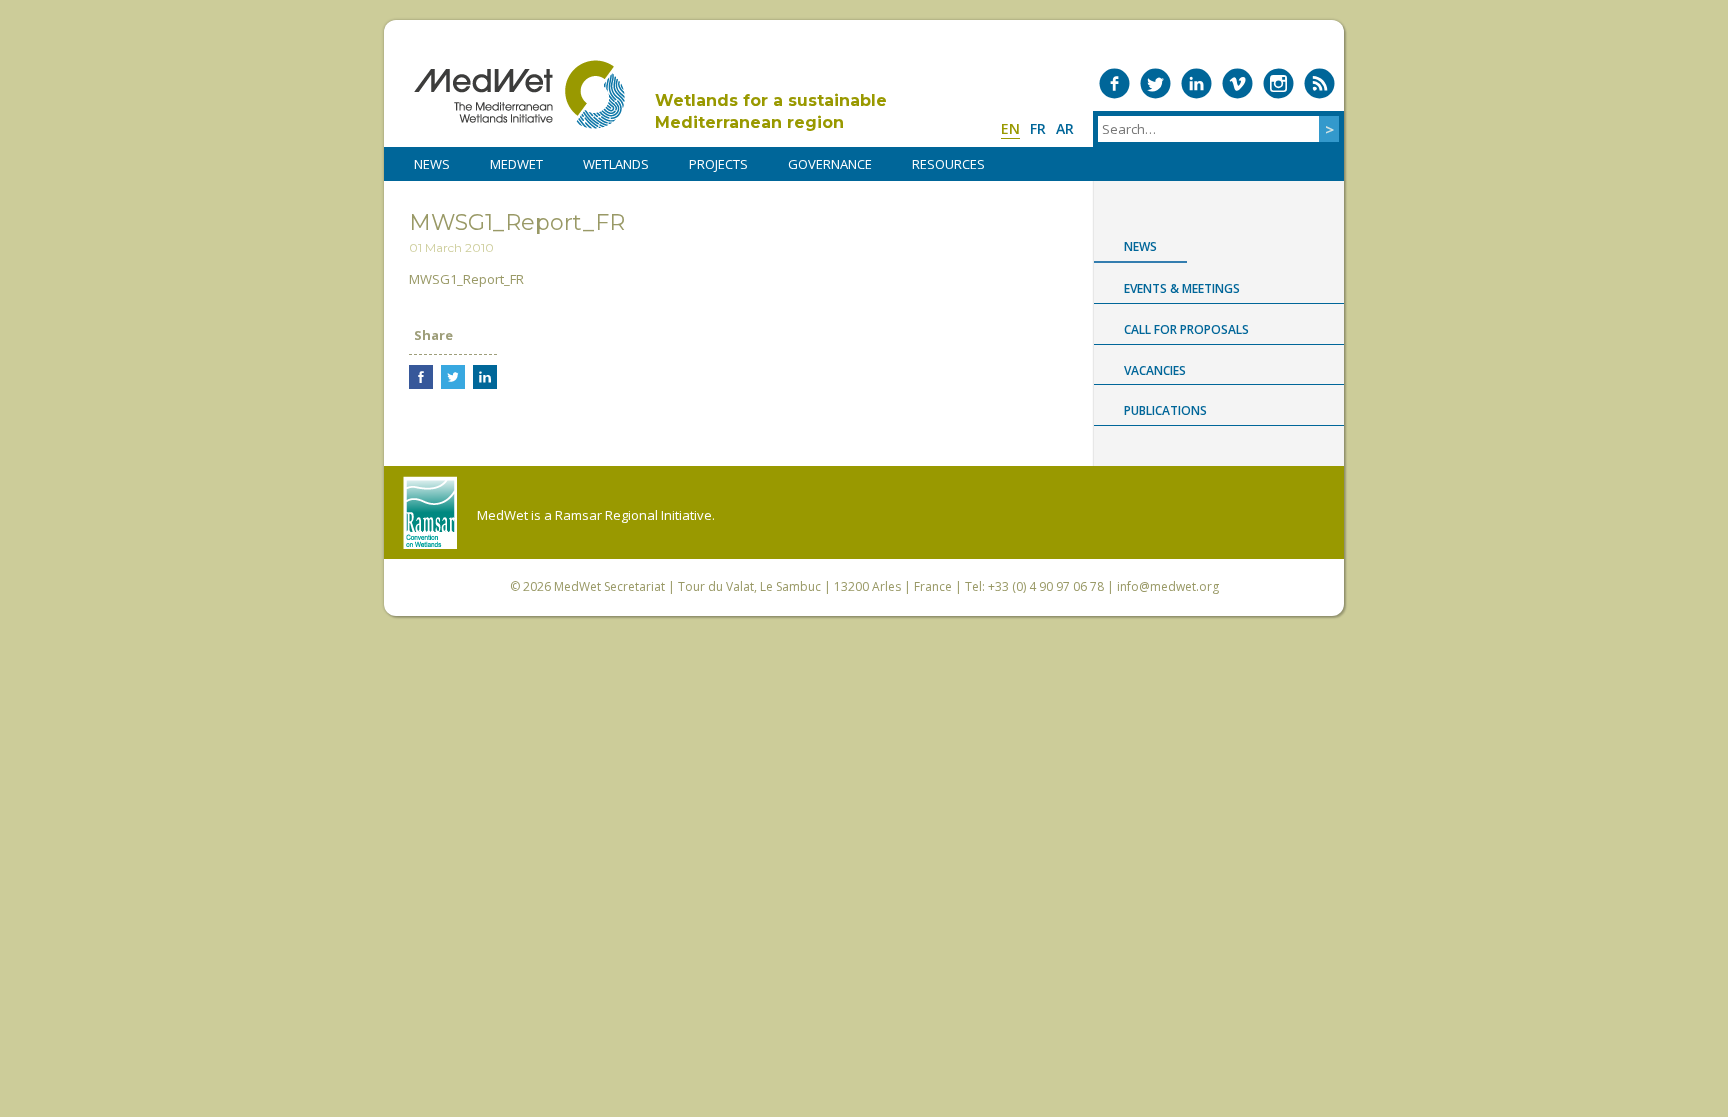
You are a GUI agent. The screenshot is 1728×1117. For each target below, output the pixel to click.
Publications (1165, 410)
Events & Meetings (1182, 288)
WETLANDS (616, 164)
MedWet (519, 94)
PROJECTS (718, 164)
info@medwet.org (1168, 586)
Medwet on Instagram (1278, 83)
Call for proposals (1186, 329)
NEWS (432, 164)
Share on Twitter (453, 377)
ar (1065, 128)
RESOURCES (948, 164)
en (1010, 128)
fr (1038, 128)
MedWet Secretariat (609, 586)
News (1140, 246)
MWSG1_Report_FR (466, 279)
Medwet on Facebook (1114, 83)
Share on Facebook (421, 377)
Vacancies (1155, 370)
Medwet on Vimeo (1237, 83)
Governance (830, 164)
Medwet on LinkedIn (1196, 83)
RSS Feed (1319, 83)
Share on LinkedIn (485, 377)
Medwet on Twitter (1155, 83)
